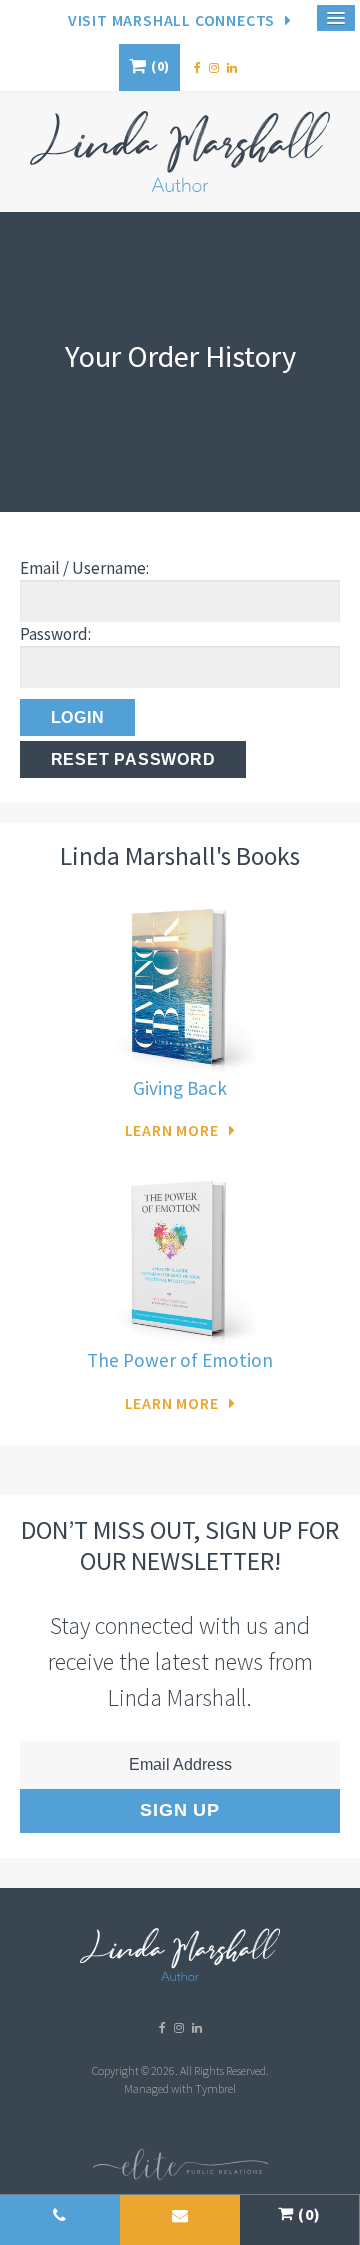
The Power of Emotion (180, 1360)
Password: (55, 634)
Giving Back (180, 1088)
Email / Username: (84, 568)
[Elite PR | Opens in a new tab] (180, 2175)
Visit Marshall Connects (171, 20)
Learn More (172, 1130)
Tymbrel (215, 2088)
